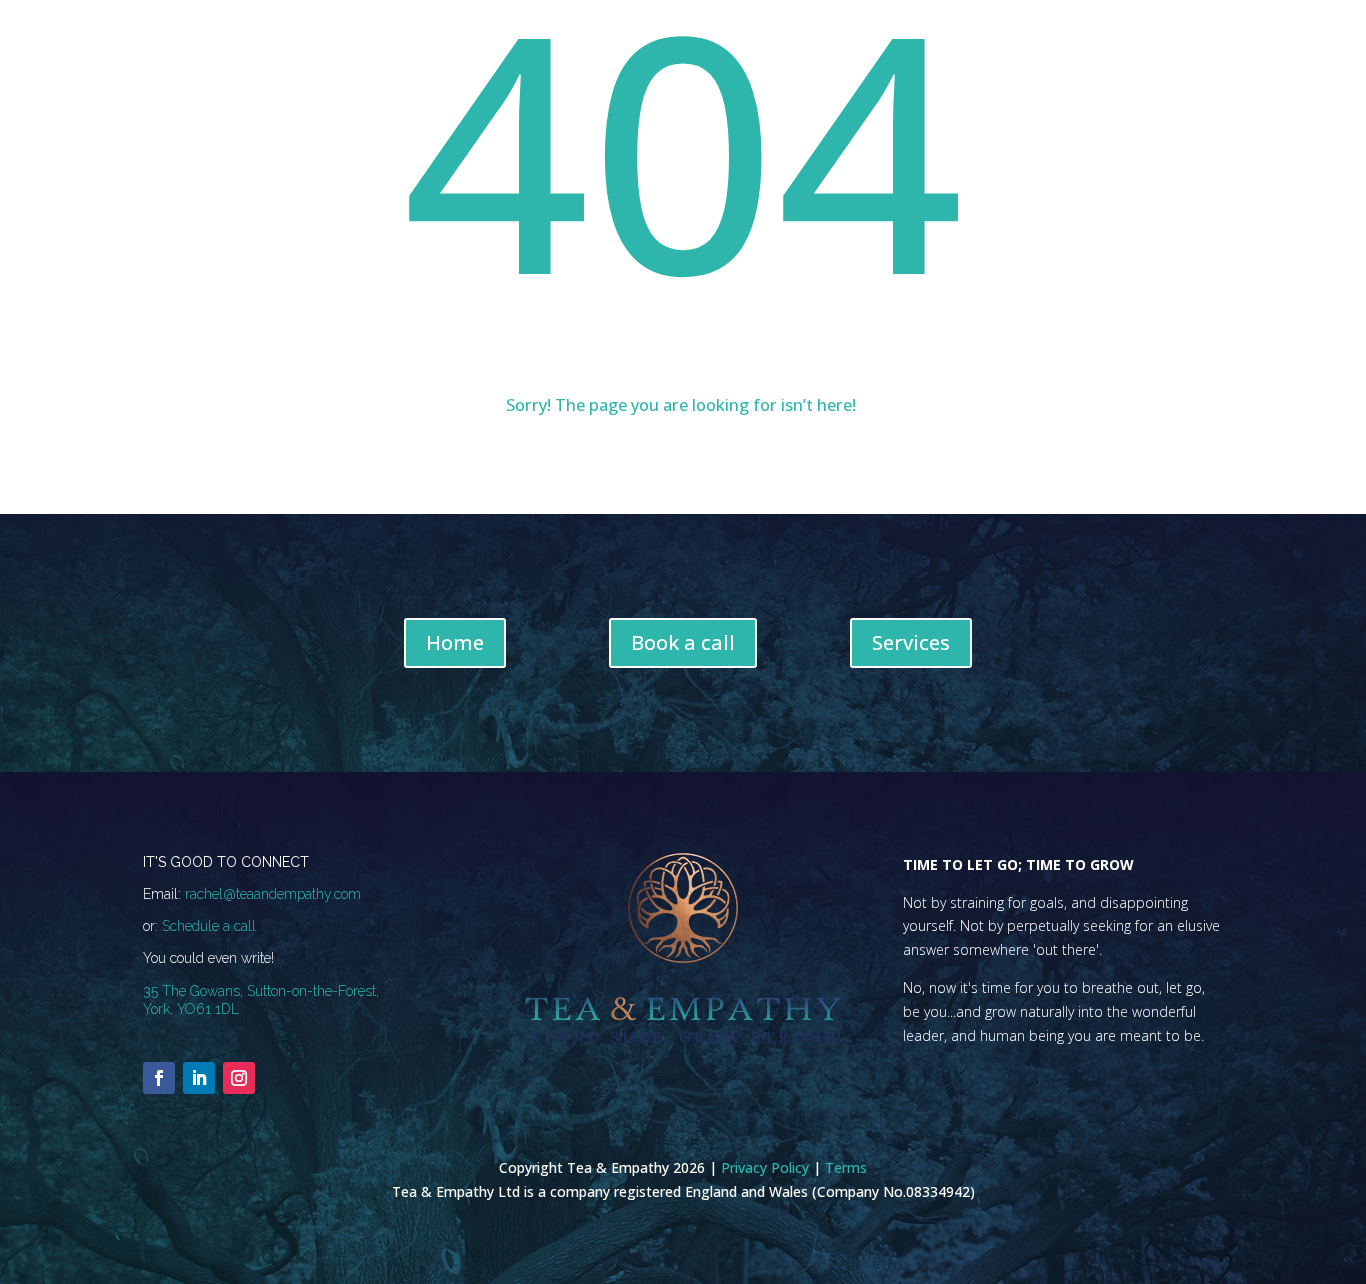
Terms (846, 1167)
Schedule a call (209, 926)
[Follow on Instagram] (239, 1078)
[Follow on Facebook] (159, 1078)
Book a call (683, 642)
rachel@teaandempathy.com (273, 894)
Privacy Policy (765, 1167)
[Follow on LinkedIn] (199, 1078)
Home (455, 642)
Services (911, 642)
